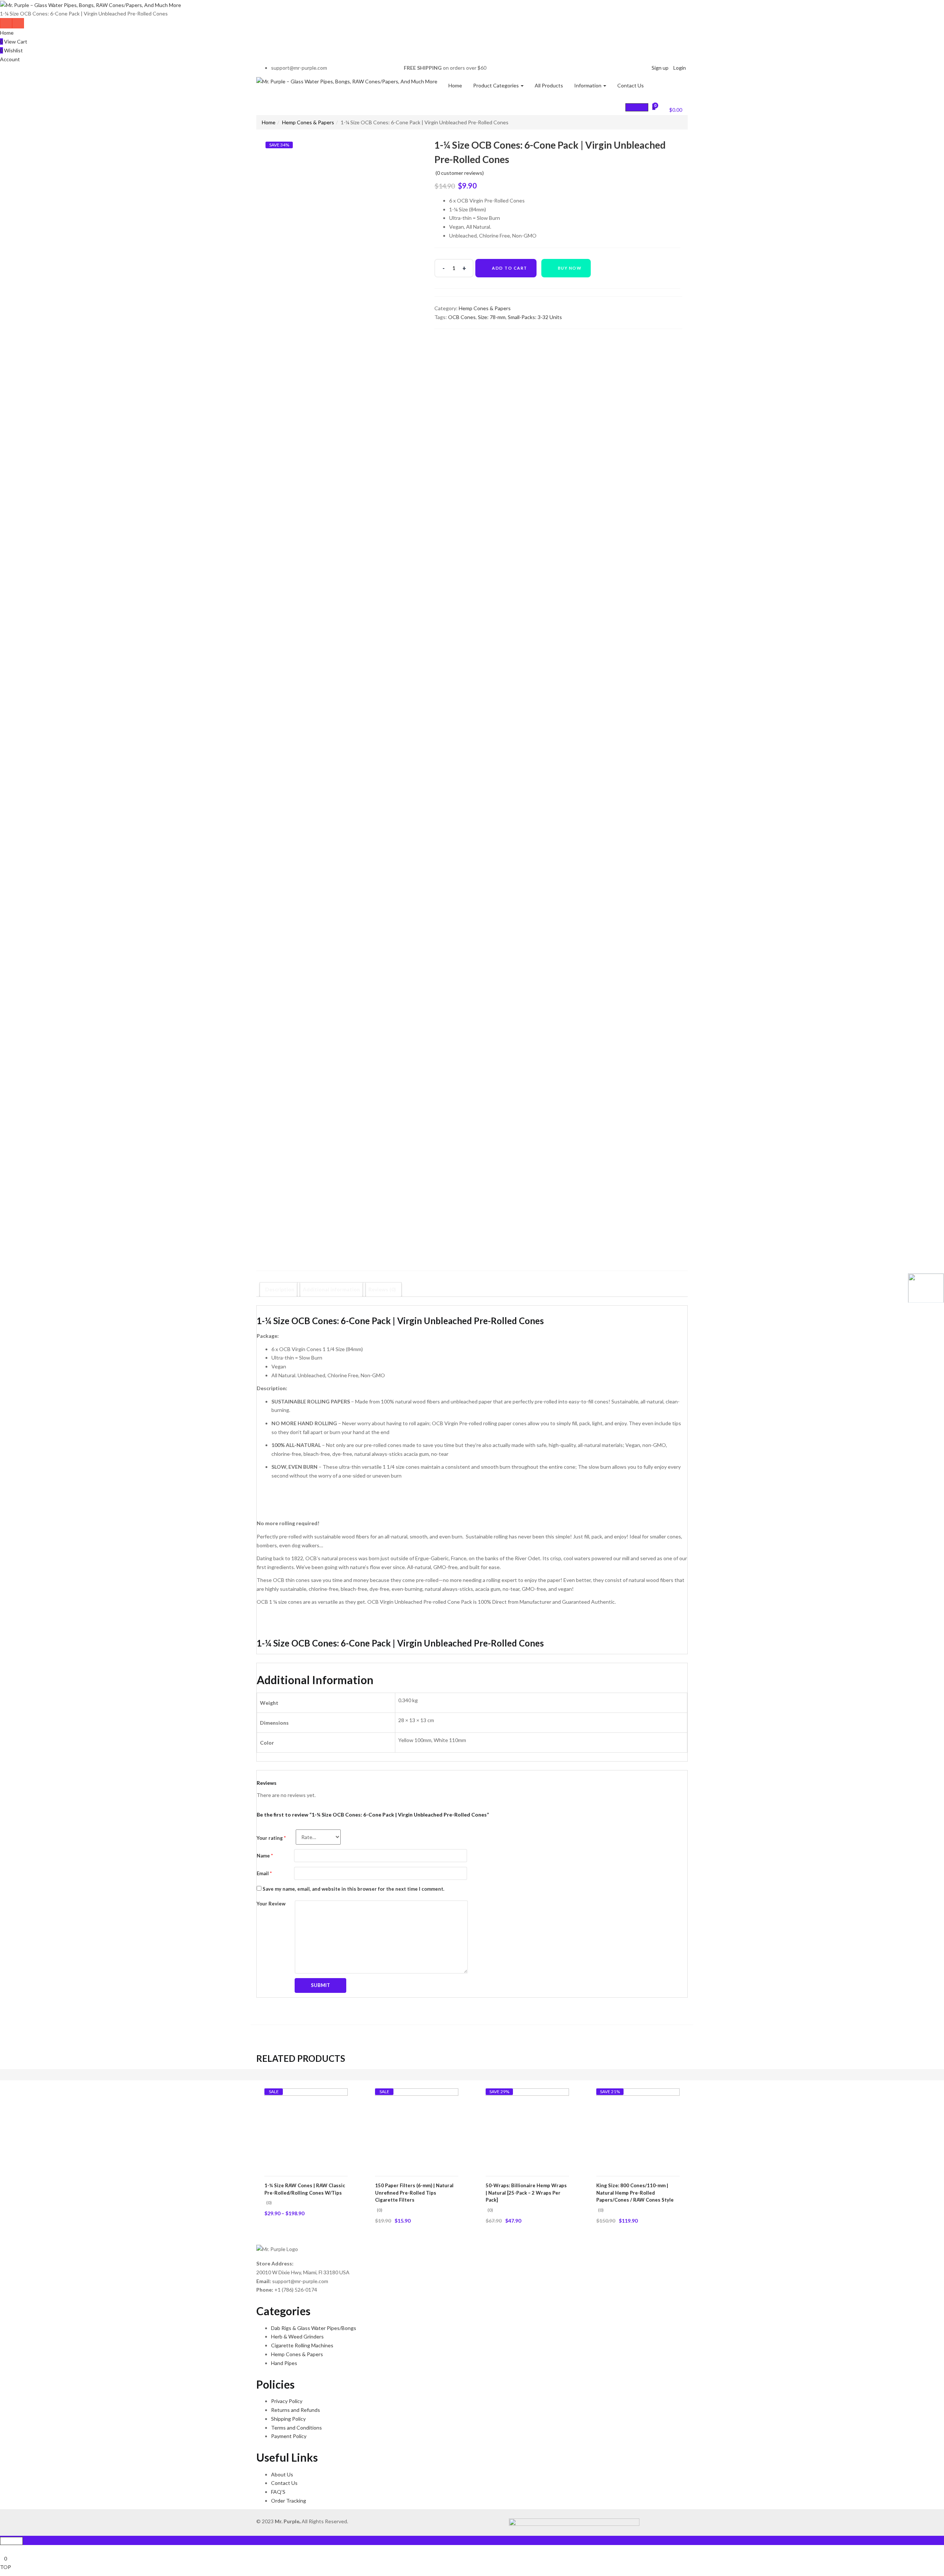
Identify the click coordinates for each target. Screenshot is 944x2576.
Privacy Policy (287, 2401)
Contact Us (631, 85)
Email (264, 1873)
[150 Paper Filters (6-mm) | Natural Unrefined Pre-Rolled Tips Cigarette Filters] (417, 2130)
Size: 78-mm (492, 317)
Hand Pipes (284, 2363)
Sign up (660, 68)
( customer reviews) (460, 173)
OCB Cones (462, 317)
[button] (671, 109)
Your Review (271, 1904)
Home (7, 33)
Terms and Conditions (296, 2428)
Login (680, 68)
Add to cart (510, 268)
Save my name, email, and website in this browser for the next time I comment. (353, 1889)
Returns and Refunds (296, 2410)
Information (588, 85)
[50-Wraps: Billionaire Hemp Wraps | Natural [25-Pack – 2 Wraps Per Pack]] (527, 2130)
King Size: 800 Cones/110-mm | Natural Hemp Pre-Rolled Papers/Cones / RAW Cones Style (635, 2193)
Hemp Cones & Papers (308, 122)
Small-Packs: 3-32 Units (535, 317)
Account (10, 59)
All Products (549, 85)
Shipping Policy (288, 2419)
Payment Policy (289, 2436)
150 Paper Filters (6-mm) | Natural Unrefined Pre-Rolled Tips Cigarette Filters (414, 2193)
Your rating (271, 1838)
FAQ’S (278, 2492)
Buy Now (570, 268)
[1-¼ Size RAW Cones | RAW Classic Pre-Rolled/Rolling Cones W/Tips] (306, 2130)
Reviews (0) (382, 1289)
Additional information (331, 1289)
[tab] (280, 1289)
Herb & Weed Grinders (297, 2336)
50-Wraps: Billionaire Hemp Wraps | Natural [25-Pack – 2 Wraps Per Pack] (526, 2193)
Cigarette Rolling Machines (302, 2345)
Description (280, 1289)
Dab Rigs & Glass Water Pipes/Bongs (314, 2328)
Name (265, 1856)
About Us (282, 2474)
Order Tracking (289, 2501)
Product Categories (497, 85)
